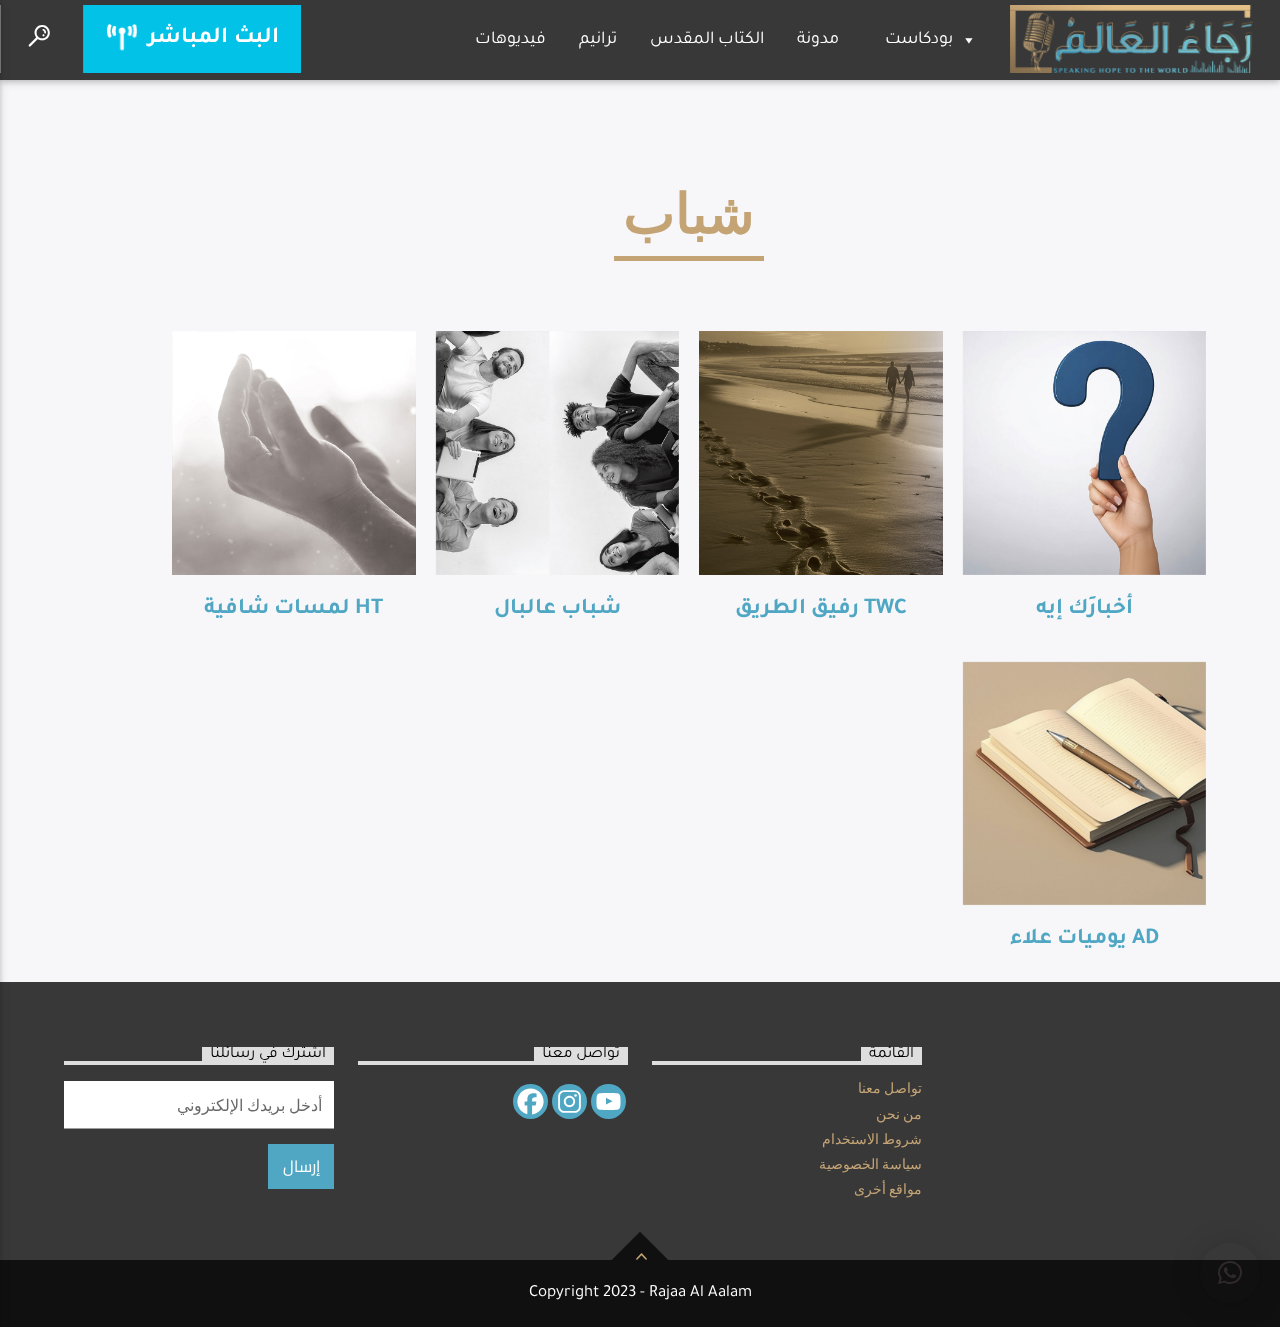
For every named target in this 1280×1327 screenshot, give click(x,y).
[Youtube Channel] (608, 1101)
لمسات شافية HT (293, 609)
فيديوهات (510, 40)
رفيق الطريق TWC (821, 609)
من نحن (899, 1117)
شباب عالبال (557, 609)
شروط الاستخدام (872, 1142)
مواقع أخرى (888, 1192)
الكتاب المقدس (707, 40)
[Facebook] (530, 1101)
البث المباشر (210, 38)
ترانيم (598, 40)
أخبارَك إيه (1084, 609)
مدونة (818, 40)
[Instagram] (569, 1101)
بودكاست (919, 40)
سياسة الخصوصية (870, 1167)
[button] (1230, 1273)
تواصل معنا (890, 1091)
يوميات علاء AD (1084, 939)
